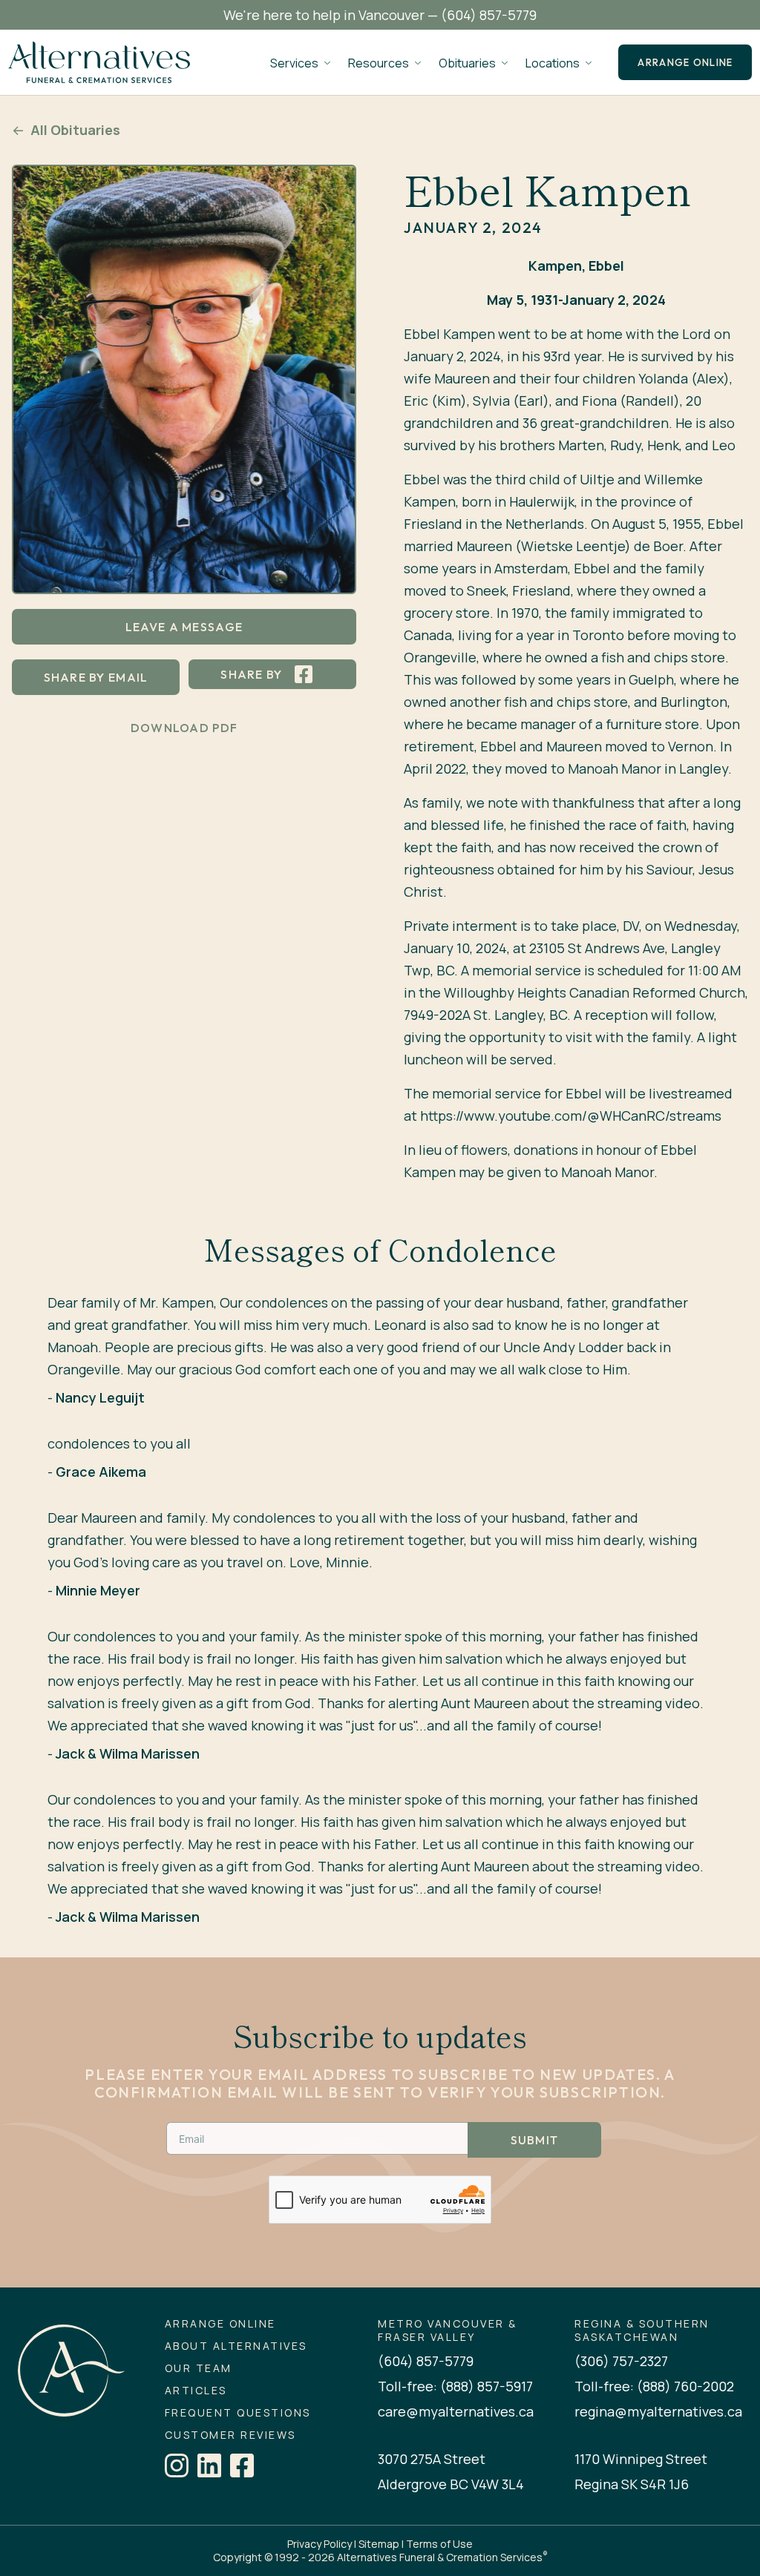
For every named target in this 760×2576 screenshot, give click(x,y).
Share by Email (96, 677)
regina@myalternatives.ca (658, 2411)
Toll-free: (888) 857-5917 (455, 2386)
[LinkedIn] (209, 2465)
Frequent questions (238, 2413)
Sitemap (379, 2544)
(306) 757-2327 (621, 2361)
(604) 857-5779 (489, 15)
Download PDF (184, 728)
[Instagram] (177, 2465)
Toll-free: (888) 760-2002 (654, 2386)
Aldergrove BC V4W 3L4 (451, 2484)
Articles (196, 2391)
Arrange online (685, 62)
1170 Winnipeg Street (641, 2459)
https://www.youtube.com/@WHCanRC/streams (571, 1116)
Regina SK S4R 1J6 (632, 2484)
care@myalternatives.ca (456, 2411)
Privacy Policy (320, 2544)
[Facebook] (242, 2465)
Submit (535, 2140)
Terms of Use (439, 2544)
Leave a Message (184, 627)
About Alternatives (236, 2346)
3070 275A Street (432, 2459)
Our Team (199, 2368)
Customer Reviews (230, 2435)
